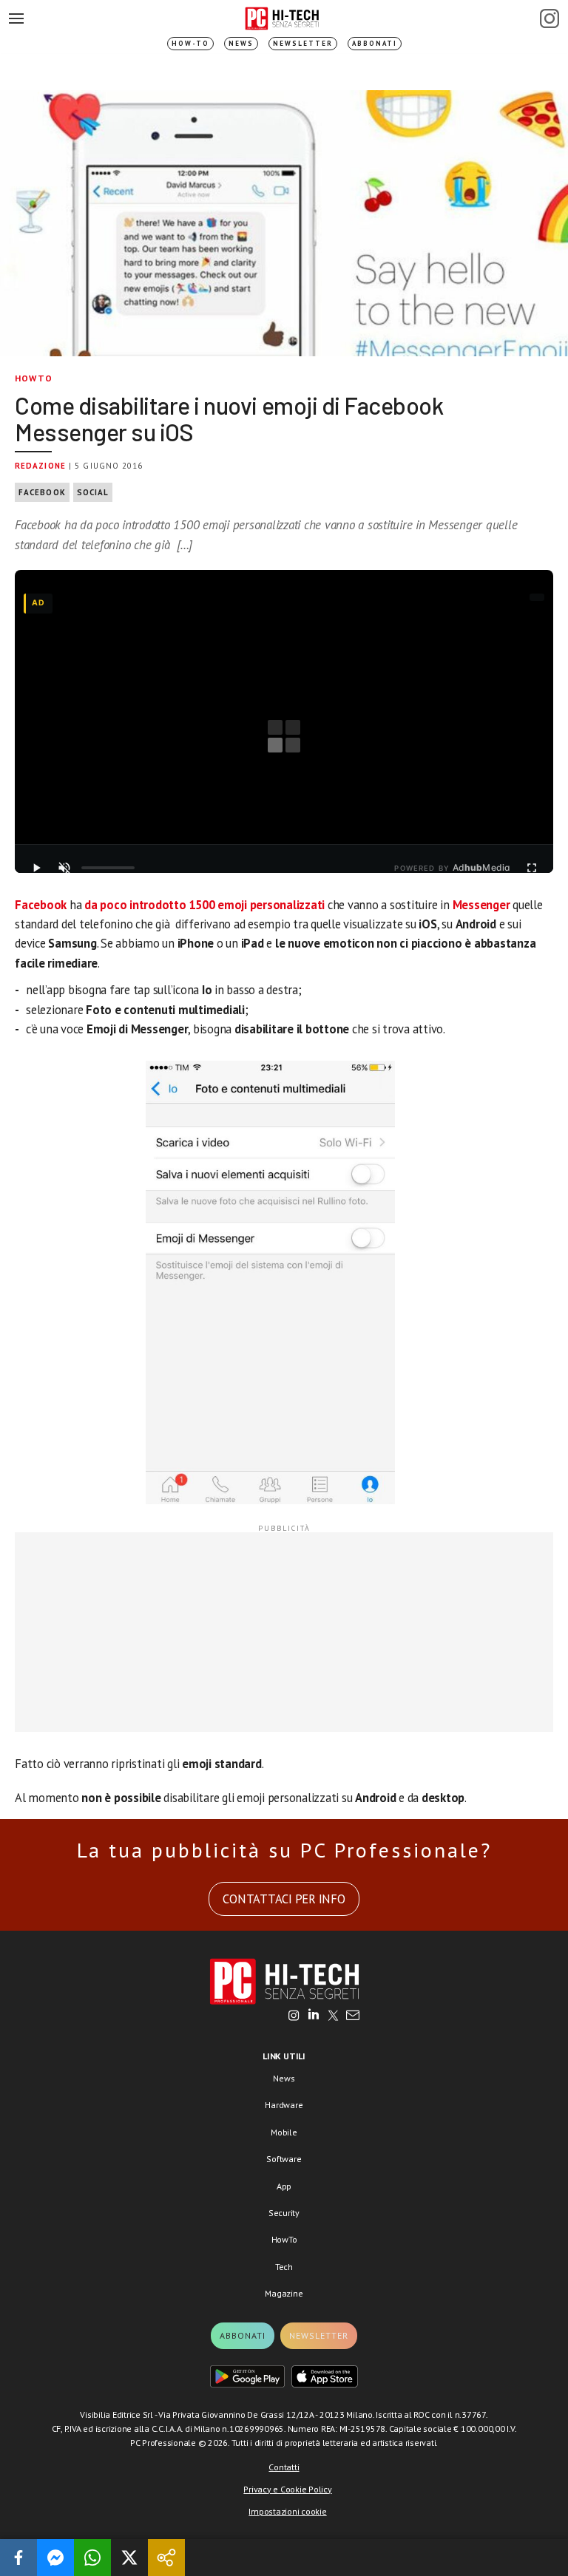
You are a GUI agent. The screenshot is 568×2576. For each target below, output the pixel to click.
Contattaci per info (284, 1899)
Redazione (40, 466)
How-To (190, 43)
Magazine (284, 2293)
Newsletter (303, 43)
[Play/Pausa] (36, 868)
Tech (284, 2267)
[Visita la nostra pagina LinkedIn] (314, 2016)
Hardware (284, 2105)
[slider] (108, 868)
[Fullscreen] (532, 868)
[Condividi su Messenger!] (55, 2558)
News (241, 43)
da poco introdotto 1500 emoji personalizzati (204, 905)
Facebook (42, 492)
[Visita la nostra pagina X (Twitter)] (333, 2016)
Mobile (284, 2132)
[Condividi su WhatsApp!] (92, 2558)
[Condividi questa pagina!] (166, 2558)
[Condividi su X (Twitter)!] (129, 2558)
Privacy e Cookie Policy (287, 2489)
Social (93, 492)
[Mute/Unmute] (64, 868)
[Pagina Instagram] (550, 18)
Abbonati (375, 43)
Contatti (284, 2467)
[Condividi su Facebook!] (18, 2558)
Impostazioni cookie (287, 2511)
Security (284, 2213)
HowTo (34, 378)
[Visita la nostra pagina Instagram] (294, 2016)
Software (284, 2159)
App (284, 2186)
